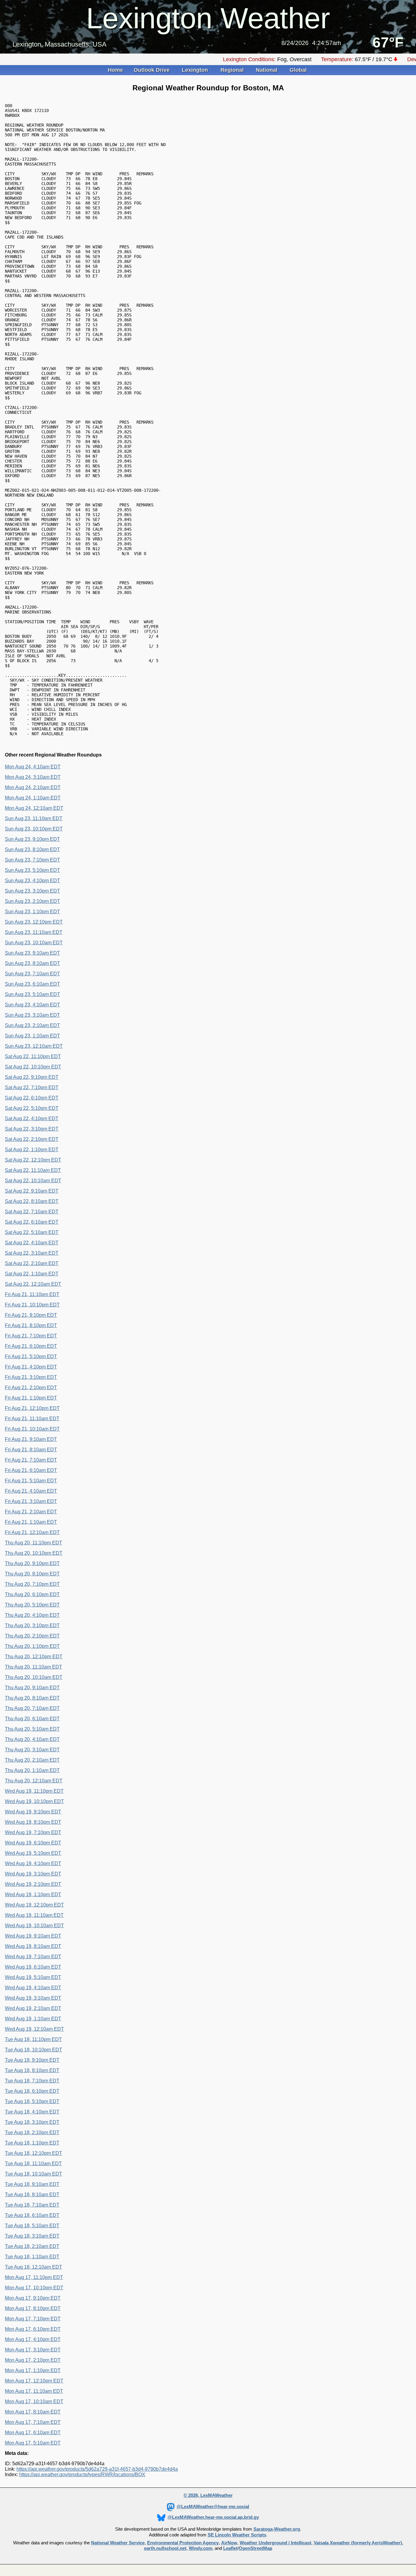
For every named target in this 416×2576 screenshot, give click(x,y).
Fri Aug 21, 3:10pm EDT (31, 1377)
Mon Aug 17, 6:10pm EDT (33, 2329)
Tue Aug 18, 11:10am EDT (33, 2164)
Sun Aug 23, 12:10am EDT (34, 1046)
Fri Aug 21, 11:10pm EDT (32, 1294)
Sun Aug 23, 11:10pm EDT (34, 818)
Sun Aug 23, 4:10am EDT (32, 1005)
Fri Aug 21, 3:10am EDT (31, 1501)
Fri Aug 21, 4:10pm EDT (31, 1367)
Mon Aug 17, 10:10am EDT (34, 2401)
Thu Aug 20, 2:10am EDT (32, 1760)
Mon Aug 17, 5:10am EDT (33, 2443)
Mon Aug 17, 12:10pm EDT (34, 2381)
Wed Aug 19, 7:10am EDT (33, 1957)
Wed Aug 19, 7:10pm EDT (33, 1832)
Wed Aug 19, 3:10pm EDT (33, 1874)
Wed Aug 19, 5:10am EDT (33, 1977)
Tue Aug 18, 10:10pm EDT (33, 2050)
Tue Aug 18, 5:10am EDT (32, 2226)
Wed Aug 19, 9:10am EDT (33, 1936)
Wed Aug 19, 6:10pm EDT (33, 1843)
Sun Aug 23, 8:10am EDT (32, 963)
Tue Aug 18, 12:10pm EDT (33, 2153)
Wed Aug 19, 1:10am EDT (33, 2019)
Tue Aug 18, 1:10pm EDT (32, 2143)
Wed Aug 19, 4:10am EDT (33, 1988)
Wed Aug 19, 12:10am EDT (34, 2029)
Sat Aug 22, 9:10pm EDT (32, 1077)
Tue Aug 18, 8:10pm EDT (32, 2070)
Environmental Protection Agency (183, 2543)
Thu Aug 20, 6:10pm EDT (32, 1594)
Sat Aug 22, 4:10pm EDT (32, 1118)
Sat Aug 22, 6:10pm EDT (32, 1098)
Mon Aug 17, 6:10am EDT (33, 2433)
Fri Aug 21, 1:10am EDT (31, 1522)
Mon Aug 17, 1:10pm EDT (33, 2370)
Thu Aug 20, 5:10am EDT (32, 1729)
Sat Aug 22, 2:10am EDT (32, 1263)
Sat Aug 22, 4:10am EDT (32, 1243)
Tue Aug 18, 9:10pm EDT (32, 2060)
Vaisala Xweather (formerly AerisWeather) (358, 2543)
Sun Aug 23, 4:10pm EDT (32, 881)
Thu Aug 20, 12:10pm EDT (34, 1657)
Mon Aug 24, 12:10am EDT (34, 808)
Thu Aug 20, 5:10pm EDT (32, 1605)
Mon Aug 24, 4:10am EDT (33, 767)
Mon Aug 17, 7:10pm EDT (33, 2319)
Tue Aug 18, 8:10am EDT (32, 2195)
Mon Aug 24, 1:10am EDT (33, 798)
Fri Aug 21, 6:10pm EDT (31, 1346)
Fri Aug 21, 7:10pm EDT (31, 1336)
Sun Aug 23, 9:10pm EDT (32, 839)
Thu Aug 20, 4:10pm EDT (32, 1615)
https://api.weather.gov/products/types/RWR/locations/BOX (82, 2475)
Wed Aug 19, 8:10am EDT (33, 1946)
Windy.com (201, 2548)
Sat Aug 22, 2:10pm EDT (32, 1139)
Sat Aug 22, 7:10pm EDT (32, 1087)
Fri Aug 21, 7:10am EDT (31, 1460)
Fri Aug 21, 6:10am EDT (31, 1470)
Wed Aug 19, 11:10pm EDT (34, 1791)
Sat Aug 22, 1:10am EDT (32, 1274)
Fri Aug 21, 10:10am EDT (32, 1429)
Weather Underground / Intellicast (275, 2543)
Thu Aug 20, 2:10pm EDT (32, 1636)
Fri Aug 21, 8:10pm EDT (31, 1325)
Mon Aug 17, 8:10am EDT (33, 2412)
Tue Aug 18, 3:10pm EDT (32, 2122)
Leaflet (230, 2548)
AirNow (229, 2543)
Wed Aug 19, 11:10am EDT (34, 1915)
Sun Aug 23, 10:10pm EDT (34, 829)
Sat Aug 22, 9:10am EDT (32, 1191)
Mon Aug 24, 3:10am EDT (33, 777)
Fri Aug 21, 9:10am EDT (31, 1439)
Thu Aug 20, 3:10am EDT (32, 1750)
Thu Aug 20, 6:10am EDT (32, 1719)
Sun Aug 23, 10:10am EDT (34, 943)
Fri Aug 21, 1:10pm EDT (31, 1398)
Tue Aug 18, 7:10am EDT (32, 2205)
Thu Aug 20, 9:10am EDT (32, 1688)
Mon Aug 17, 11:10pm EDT (34, 2277)
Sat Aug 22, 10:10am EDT (33, 1181)
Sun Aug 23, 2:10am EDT (32, 1025)
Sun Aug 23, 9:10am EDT (32, 953)
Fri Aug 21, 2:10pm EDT (31, 1388)
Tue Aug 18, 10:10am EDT (33, 2174)
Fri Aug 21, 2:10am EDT (31, 1512)
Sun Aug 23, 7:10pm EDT (32, 860)
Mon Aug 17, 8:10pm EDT (33, 2308)
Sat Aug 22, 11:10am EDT (33, 1170)
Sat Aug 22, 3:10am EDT (32, 1253)
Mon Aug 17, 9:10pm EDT (33, 2298)
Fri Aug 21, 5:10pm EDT (31, 1356)
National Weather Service (118, 2543)
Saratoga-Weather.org (277, 2529)
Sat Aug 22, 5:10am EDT (32, 1232)
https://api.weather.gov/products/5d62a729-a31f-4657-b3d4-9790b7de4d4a (97, 2469)
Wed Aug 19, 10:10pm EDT (34, 1801)
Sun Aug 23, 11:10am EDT (34, 932)
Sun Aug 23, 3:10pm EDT (32, 891)
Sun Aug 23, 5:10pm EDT (32, 870)
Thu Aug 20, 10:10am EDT (34, 1677)
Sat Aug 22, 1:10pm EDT (32, 1150)
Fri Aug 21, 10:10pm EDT (32, 1305)
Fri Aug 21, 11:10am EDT (32, 1419)
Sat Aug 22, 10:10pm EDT (33, 1067)
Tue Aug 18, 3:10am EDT (32, 2236)
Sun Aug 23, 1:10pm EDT (32, 912)
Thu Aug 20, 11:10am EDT (33, 1667)
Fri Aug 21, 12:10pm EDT (32, 1408)
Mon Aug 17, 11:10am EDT (34, 2391)
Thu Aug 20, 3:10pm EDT (32, 1625)
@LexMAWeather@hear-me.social (213, 2507)
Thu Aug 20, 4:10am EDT (32, 1739)
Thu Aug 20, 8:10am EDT (32, 1698)
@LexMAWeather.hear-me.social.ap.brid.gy (213, 2517)
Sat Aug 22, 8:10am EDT (32, 1201)
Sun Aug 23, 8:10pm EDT (32, 849)
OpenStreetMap (256, 2548)
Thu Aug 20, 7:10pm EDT (32, 1584)
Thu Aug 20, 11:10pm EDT (33, 1543)
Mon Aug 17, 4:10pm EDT (33, 2339)
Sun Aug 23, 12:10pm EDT (34, 922)
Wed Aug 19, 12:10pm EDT (34, 1905)
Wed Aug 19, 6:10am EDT (33, 1967)
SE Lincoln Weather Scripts (237, 2535)
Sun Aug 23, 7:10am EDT (32, 974)
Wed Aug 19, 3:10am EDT (33, 1998)
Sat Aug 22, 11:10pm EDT (33, 1056)
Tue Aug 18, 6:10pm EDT (32, 2091)
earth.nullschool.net (165, 2548)
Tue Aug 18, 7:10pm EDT (32, 2081)
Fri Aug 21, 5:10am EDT (31, 1481)
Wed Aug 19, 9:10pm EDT (33, 1812)
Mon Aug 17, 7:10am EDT (33, 2422)
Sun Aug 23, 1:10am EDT (32, 1036)
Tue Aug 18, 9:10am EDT (32, 2184)
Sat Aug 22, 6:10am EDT (32, 1222)
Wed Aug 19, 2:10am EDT (33, 2008)
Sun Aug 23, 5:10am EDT (32, 994)
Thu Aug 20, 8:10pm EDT (32, 1574)
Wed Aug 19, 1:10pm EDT (33, 1894)
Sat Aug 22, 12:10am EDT (33, 1284)
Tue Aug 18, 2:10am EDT (32, 2246)
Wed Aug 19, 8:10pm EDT (33, 1822)
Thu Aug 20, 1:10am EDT (32, 1770)
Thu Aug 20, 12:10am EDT (34, 1781)
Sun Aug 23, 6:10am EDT (32, 984)
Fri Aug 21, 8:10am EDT (31, 1450)
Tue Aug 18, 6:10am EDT (32, 2215)
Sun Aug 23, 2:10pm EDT (32, 901)
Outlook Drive (152, 70)
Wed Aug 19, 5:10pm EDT (33, 1853)
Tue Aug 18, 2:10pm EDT (32, 2132)
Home (115, 70)
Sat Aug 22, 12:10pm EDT (33, 1160)
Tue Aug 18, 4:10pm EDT (32, 2112)
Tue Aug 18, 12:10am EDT (33, 2267)
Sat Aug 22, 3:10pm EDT (32, 1129)
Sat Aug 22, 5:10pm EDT (32, 1108)
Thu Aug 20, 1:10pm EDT (32, 1646)
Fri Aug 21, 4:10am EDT (31, 1491)
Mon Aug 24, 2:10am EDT (33, 787)
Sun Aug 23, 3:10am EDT (32, 1015)
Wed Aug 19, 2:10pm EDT (33, 1884)
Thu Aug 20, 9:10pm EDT (32, 1563)
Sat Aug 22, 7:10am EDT (32, 1212)
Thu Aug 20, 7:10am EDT (32, 1708)
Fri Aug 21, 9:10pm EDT (31, 1315)
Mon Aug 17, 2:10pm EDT (33, 2360)
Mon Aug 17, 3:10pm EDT (33, 2350)
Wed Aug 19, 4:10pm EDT (33, 1863)
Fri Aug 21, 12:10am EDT (32, 1532)
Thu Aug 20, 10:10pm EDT (34, 1553)
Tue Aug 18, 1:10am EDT (32, 2257)
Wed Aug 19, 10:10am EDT (34, 1926)
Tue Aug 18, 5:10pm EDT (32, 2101)
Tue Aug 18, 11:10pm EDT (33, 2039)
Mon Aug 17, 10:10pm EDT (34, 2288)
